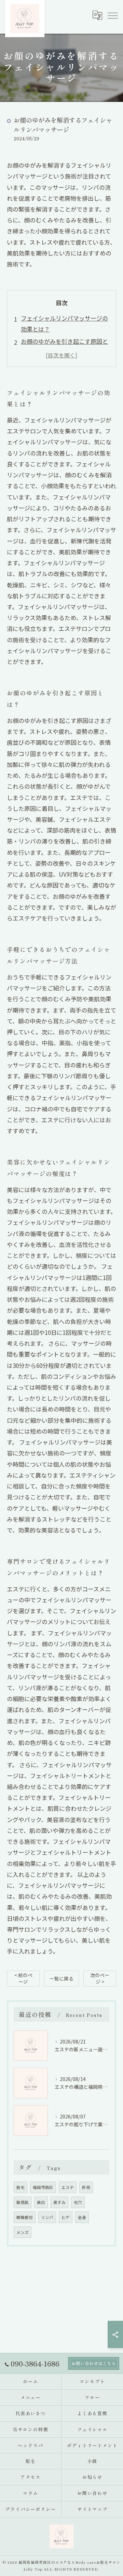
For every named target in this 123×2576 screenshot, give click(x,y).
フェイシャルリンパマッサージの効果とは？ (64, 323)
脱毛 (20, 2187)
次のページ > (100, 1978)
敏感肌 (23, 2202)
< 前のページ (23, 1978)
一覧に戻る (61, 1978)
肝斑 (86, 2187)
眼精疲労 (25, 2217)
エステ (68, 2187)
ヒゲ (66, 2217)
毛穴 (78, 2202)
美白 (41, 2202)
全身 (82, 2217)
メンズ (23, 2232)
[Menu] (112, 15)
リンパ (47, 2217)
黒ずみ (59, 2202)
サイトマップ (93, 2509)
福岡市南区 (43, 2187)
